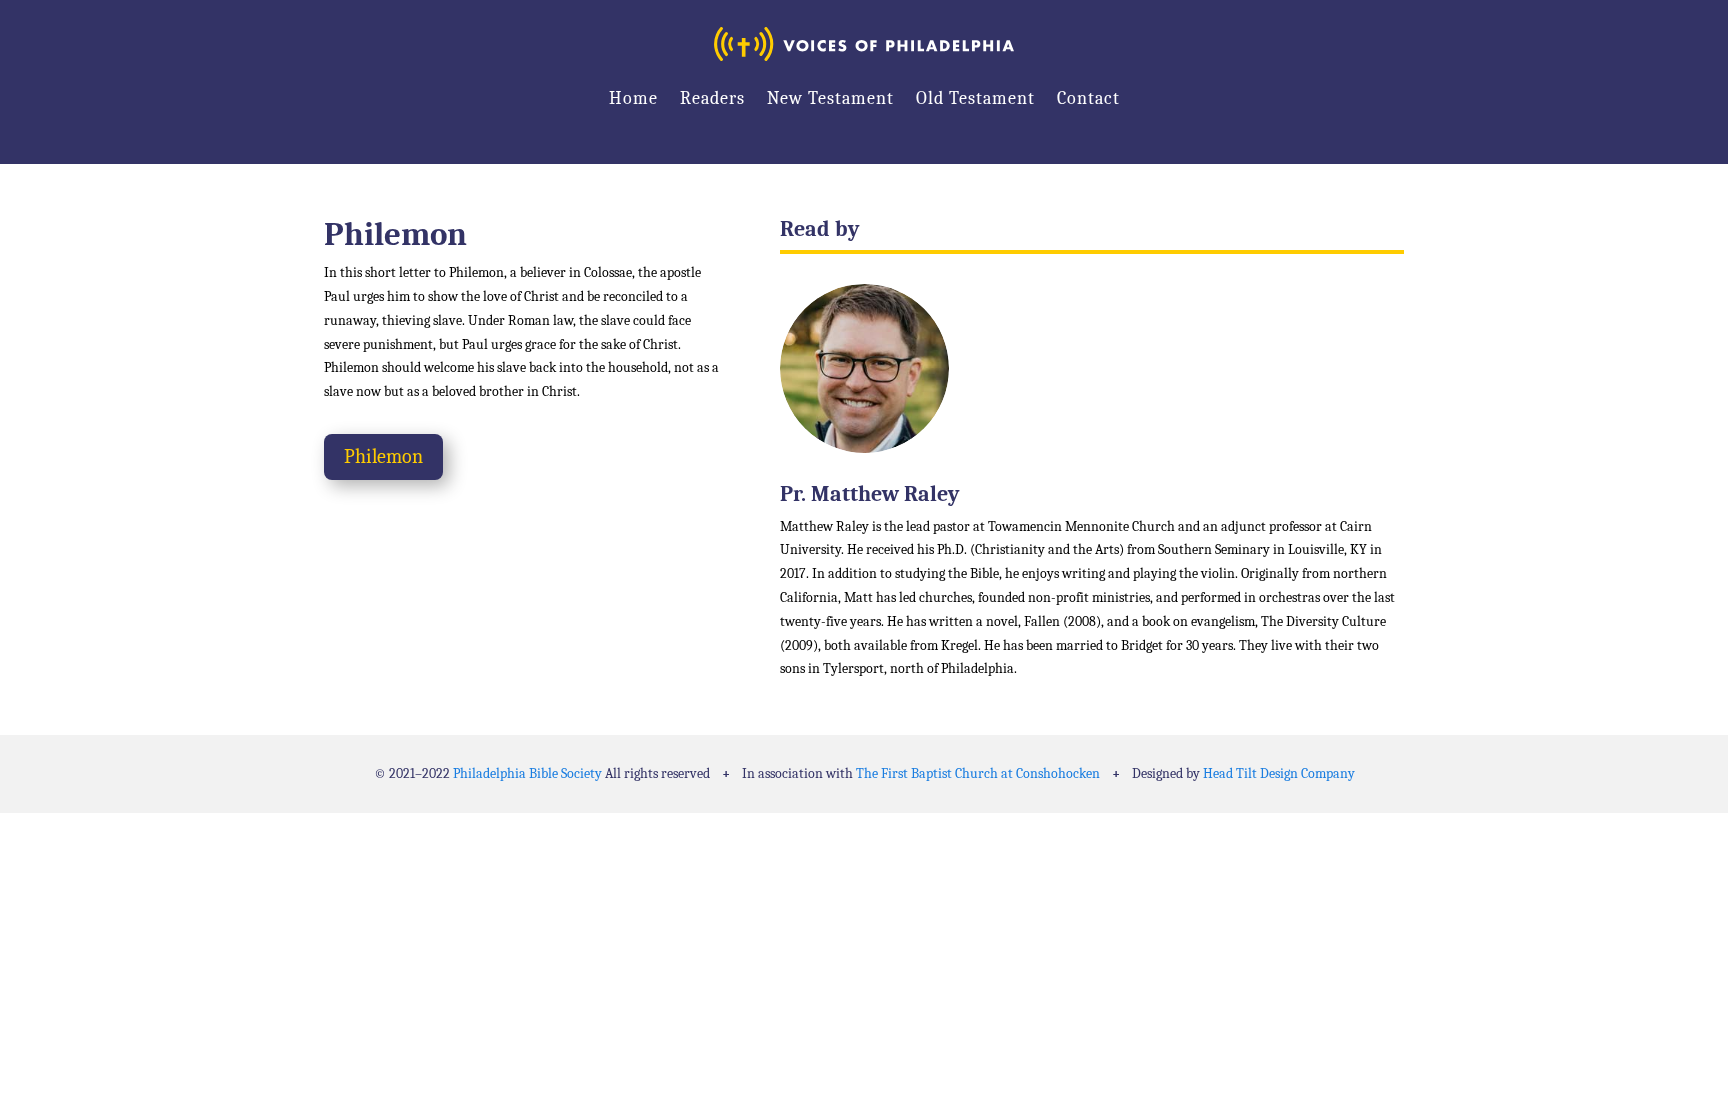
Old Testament (975, 98)
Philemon (383, 456)
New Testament (830, 98)
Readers (712, 98)
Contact (1088, 98)
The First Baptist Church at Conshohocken (978, 773)
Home (633, 98)
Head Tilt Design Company (1279, 773)
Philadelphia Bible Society (527, 773)
